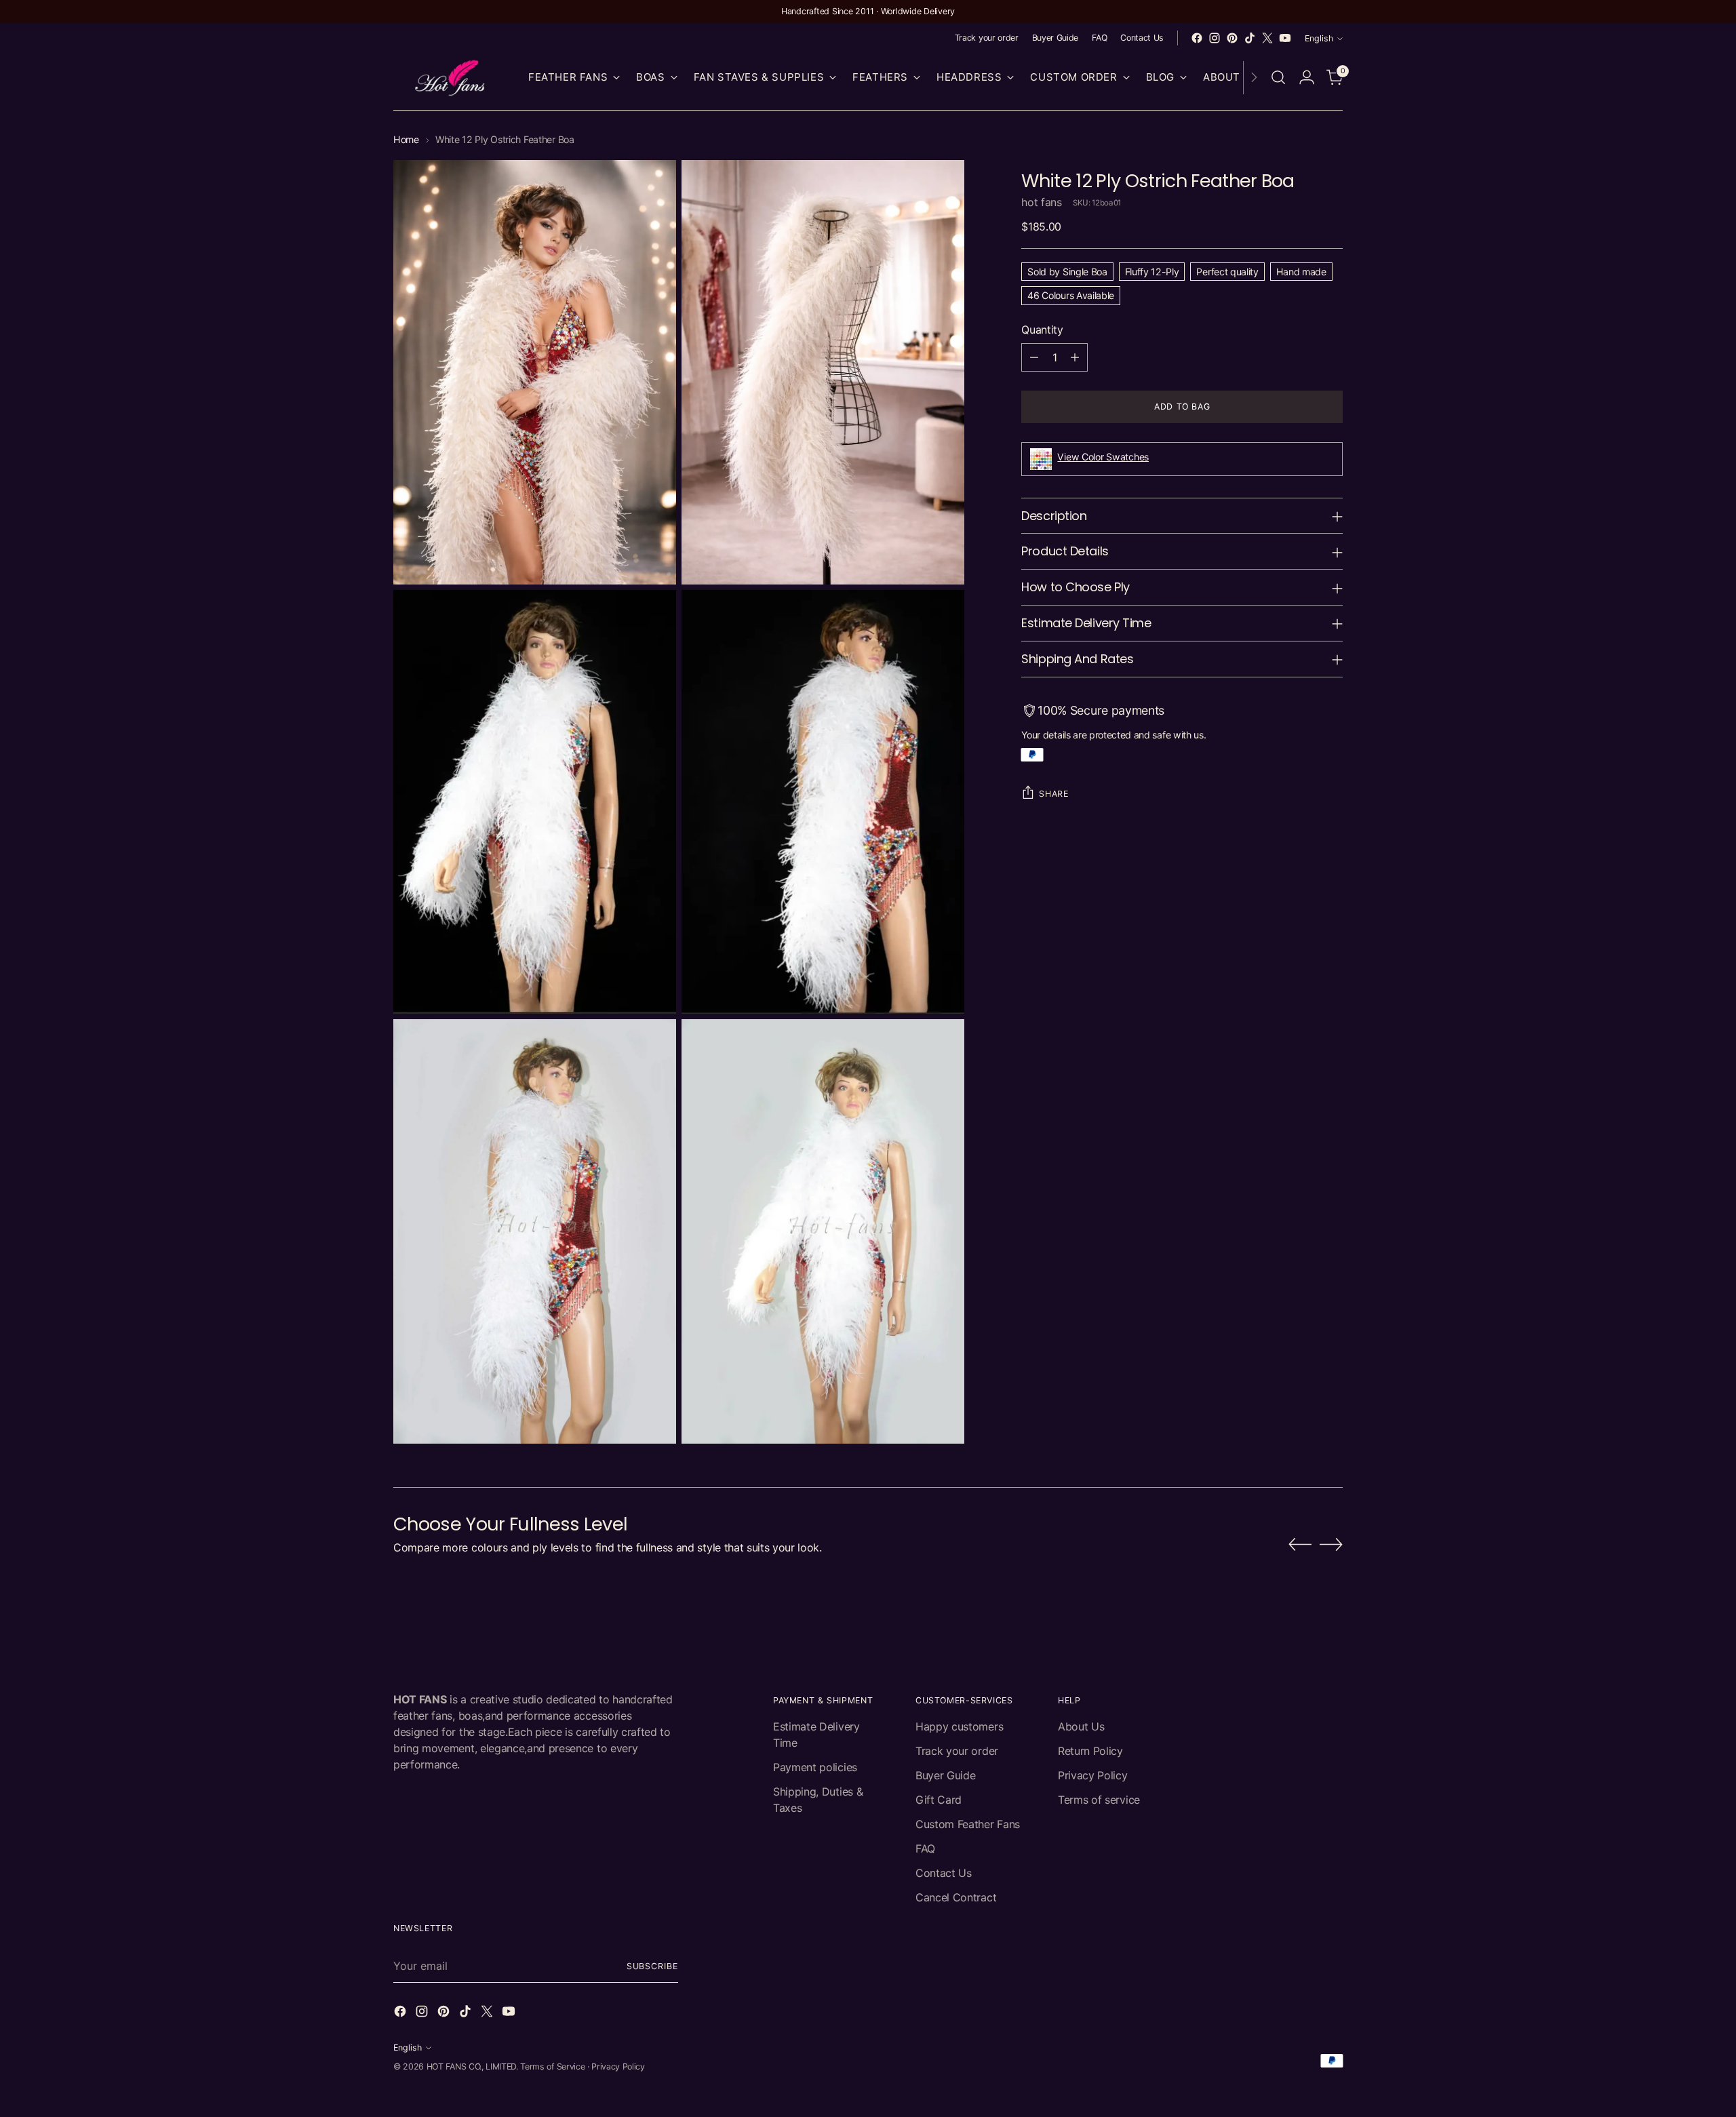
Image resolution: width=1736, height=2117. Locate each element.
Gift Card (939, 1800)
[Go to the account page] (1307, 77)
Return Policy (1090, 1751)
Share (1053, 793)
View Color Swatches (1103, 457)
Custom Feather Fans (968, 1824)
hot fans (1041, 202)
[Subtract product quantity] (1034, 357)
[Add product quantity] (1075, 357)
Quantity (1042, 330)
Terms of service (1099, 1800)
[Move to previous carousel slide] (1300, 1545)
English (1319, 38)
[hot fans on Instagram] (1215, 38)
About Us (1081, 1726)
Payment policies (815, 1767)
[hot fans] (451, 78)
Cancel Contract (956, 1897)
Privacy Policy (1093, 1775)
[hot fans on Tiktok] (1250, 38)
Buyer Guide (945, 1775)
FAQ (925, 1848)
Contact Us (944, 1873)
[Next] (1254, 78)
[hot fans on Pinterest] (1232, 38)
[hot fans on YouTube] (1285, 38)
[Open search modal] (1278, 77)
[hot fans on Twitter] (1267, 38)
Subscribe (652, 1966)
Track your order (957, 1751)
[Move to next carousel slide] (1331, 1544)
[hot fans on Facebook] (1197, 38)
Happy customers (959, 1726)
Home (406, 139)
